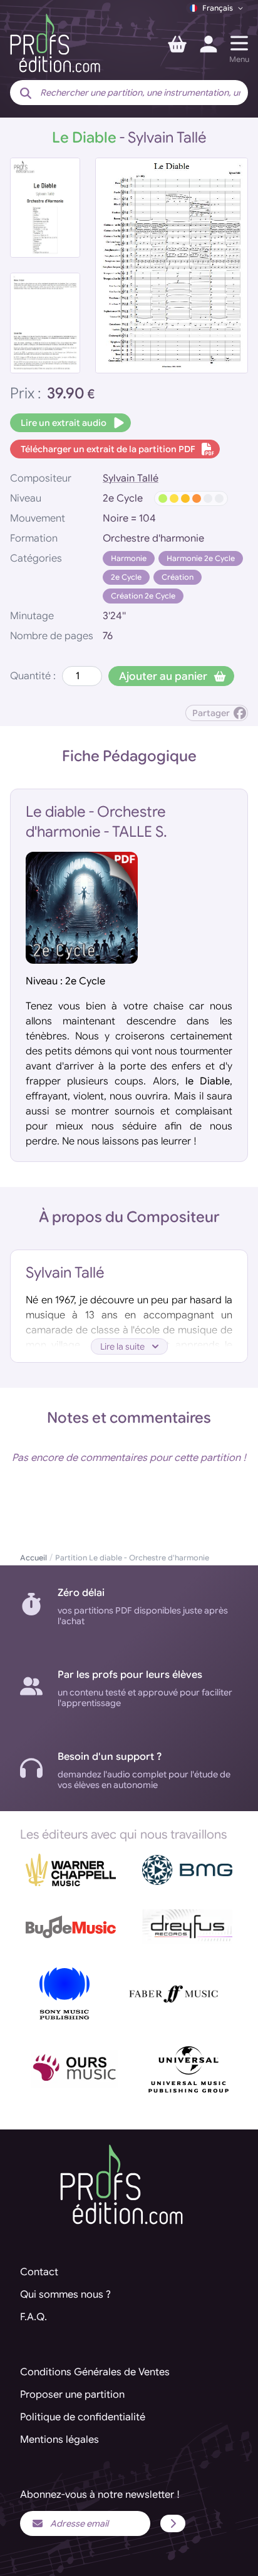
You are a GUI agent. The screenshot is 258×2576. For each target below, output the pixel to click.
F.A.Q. (34, 2317)
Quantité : (33, 676)
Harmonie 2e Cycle (201, 558)
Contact (39, 2272)
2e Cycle (126, 577)
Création (178, 577)
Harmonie (129, 558)
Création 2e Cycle (143, 596)
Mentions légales (59, 2440)
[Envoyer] (173, 2523)
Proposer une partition (72, 2395)
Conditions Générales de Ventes (95, 2372)
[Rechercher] (26, 94)
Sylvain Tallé (131, 478)
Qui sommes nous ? (65, 2295)
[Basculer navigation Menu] (239, 43)
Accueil (34, 1558)
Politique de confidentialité (83, 2417)
